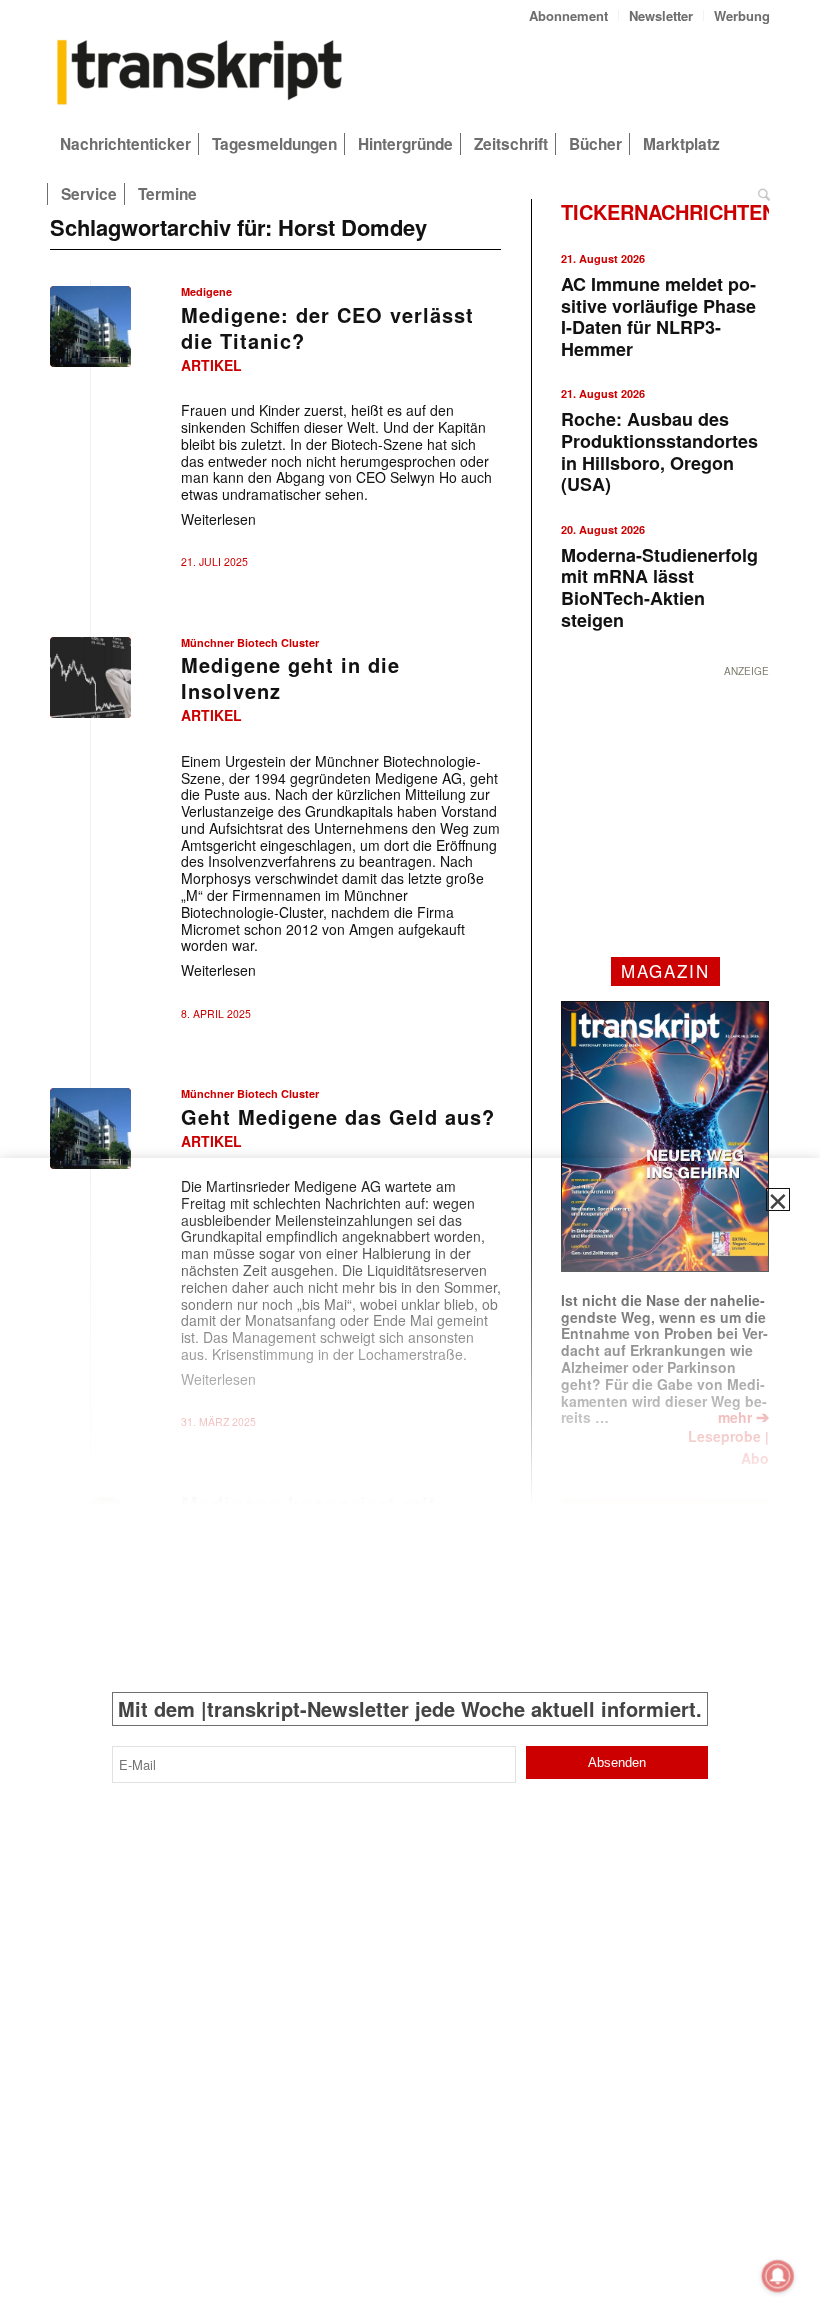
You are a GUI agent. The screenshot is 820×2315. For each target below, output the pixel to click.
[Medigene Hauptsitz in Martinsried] (90, 326)
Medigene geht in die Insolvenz (290, 677)
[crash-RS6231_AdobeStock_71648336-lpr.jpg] (90, 677)
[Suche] (759, 194)
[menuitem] (569, 15)
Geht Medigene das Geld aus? (338, 1116)
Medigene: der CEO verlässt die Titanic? (327, 327)
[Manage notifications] (778, 2276)
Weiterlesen (218, 519)
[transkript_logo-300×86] (200, 74)
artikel (211, 365)
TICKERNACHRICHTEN (668, 211)
